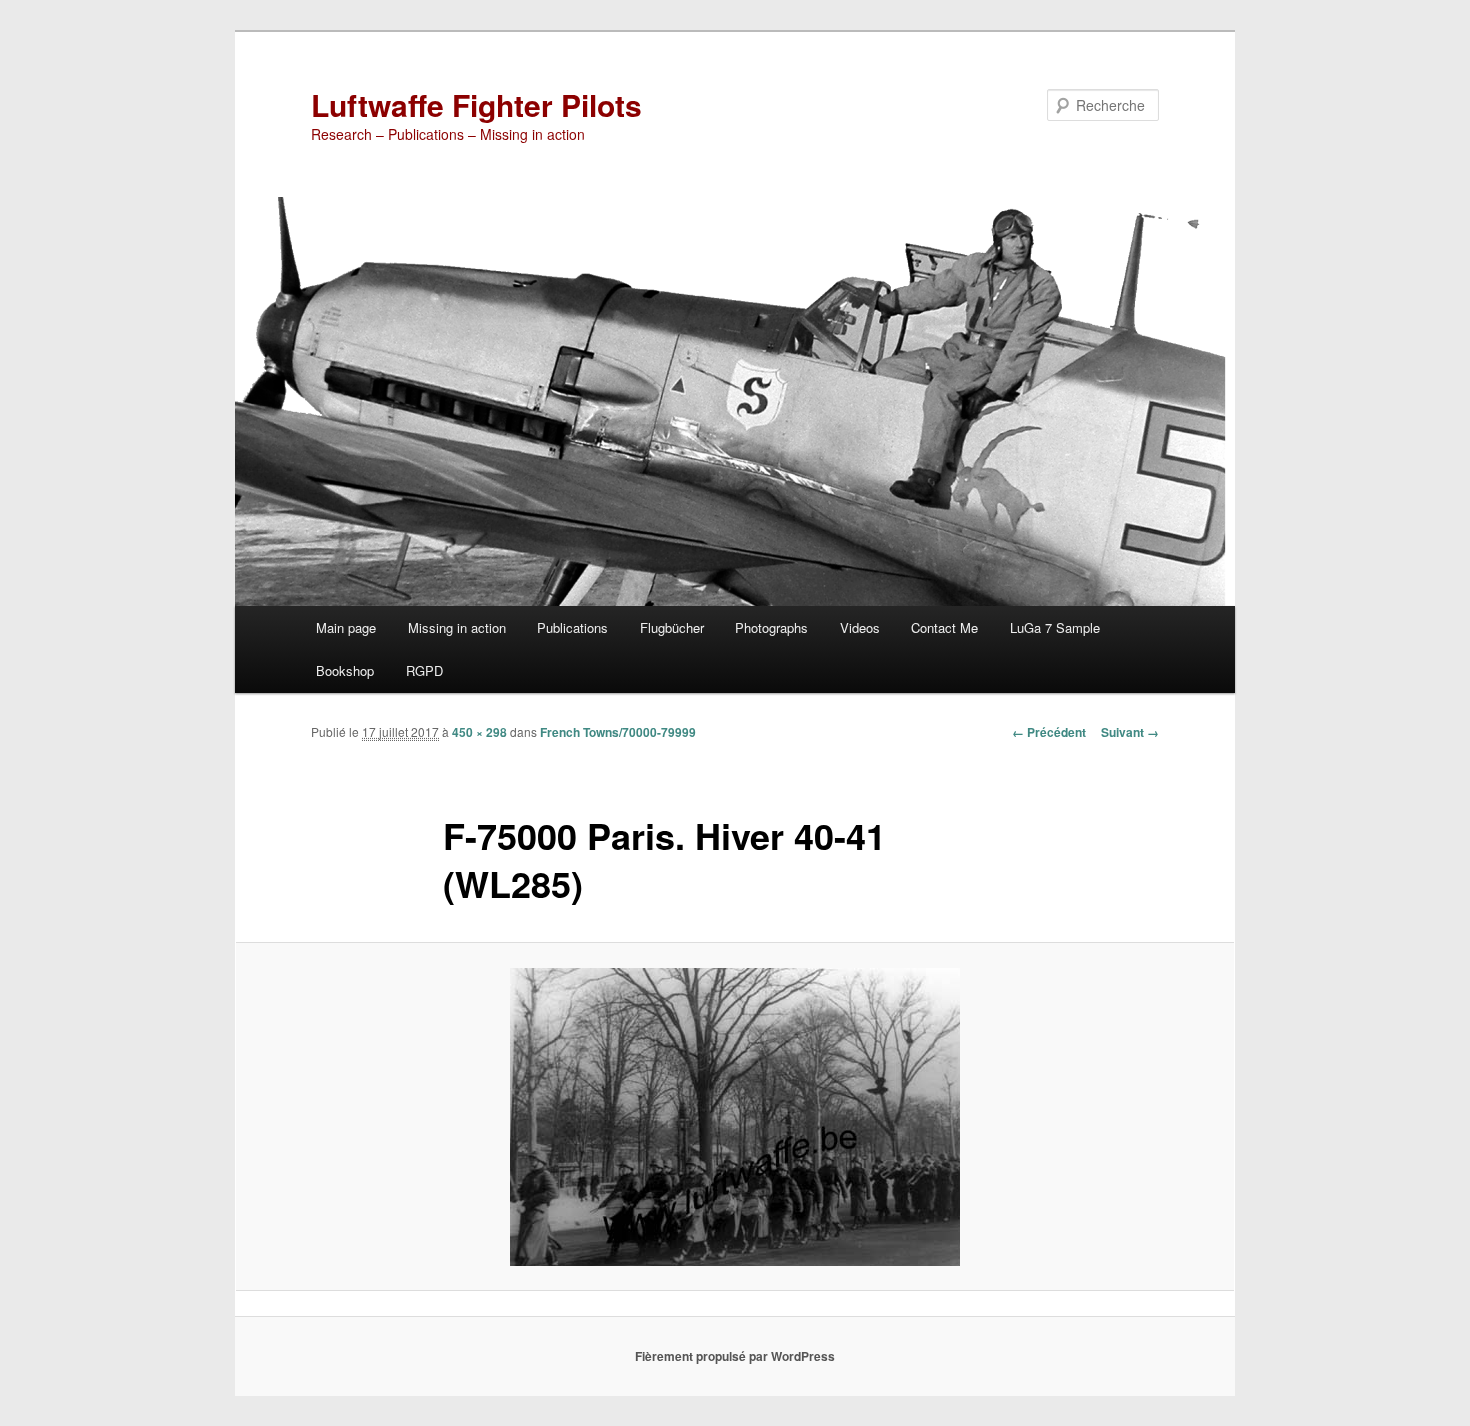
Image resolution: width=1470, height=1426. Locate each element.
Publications (572, 627)
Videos (860, 627)
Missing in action (457, 627)
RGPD (424, 670)
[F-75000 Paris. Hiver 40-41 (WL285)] (735, 1117)
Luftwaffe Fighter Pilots (476, 104)
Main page (346, 627)
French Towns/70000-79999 (618, 732)
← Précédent (1049, 732)
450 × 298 (479, 732)
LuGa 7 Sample (1055, 627)
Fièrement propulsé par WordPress (735, 1356)
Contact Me (944, 627)
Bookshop (345, 670)
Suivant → (1130, 732)
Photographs (771, 627)
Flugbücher (672, 627)
